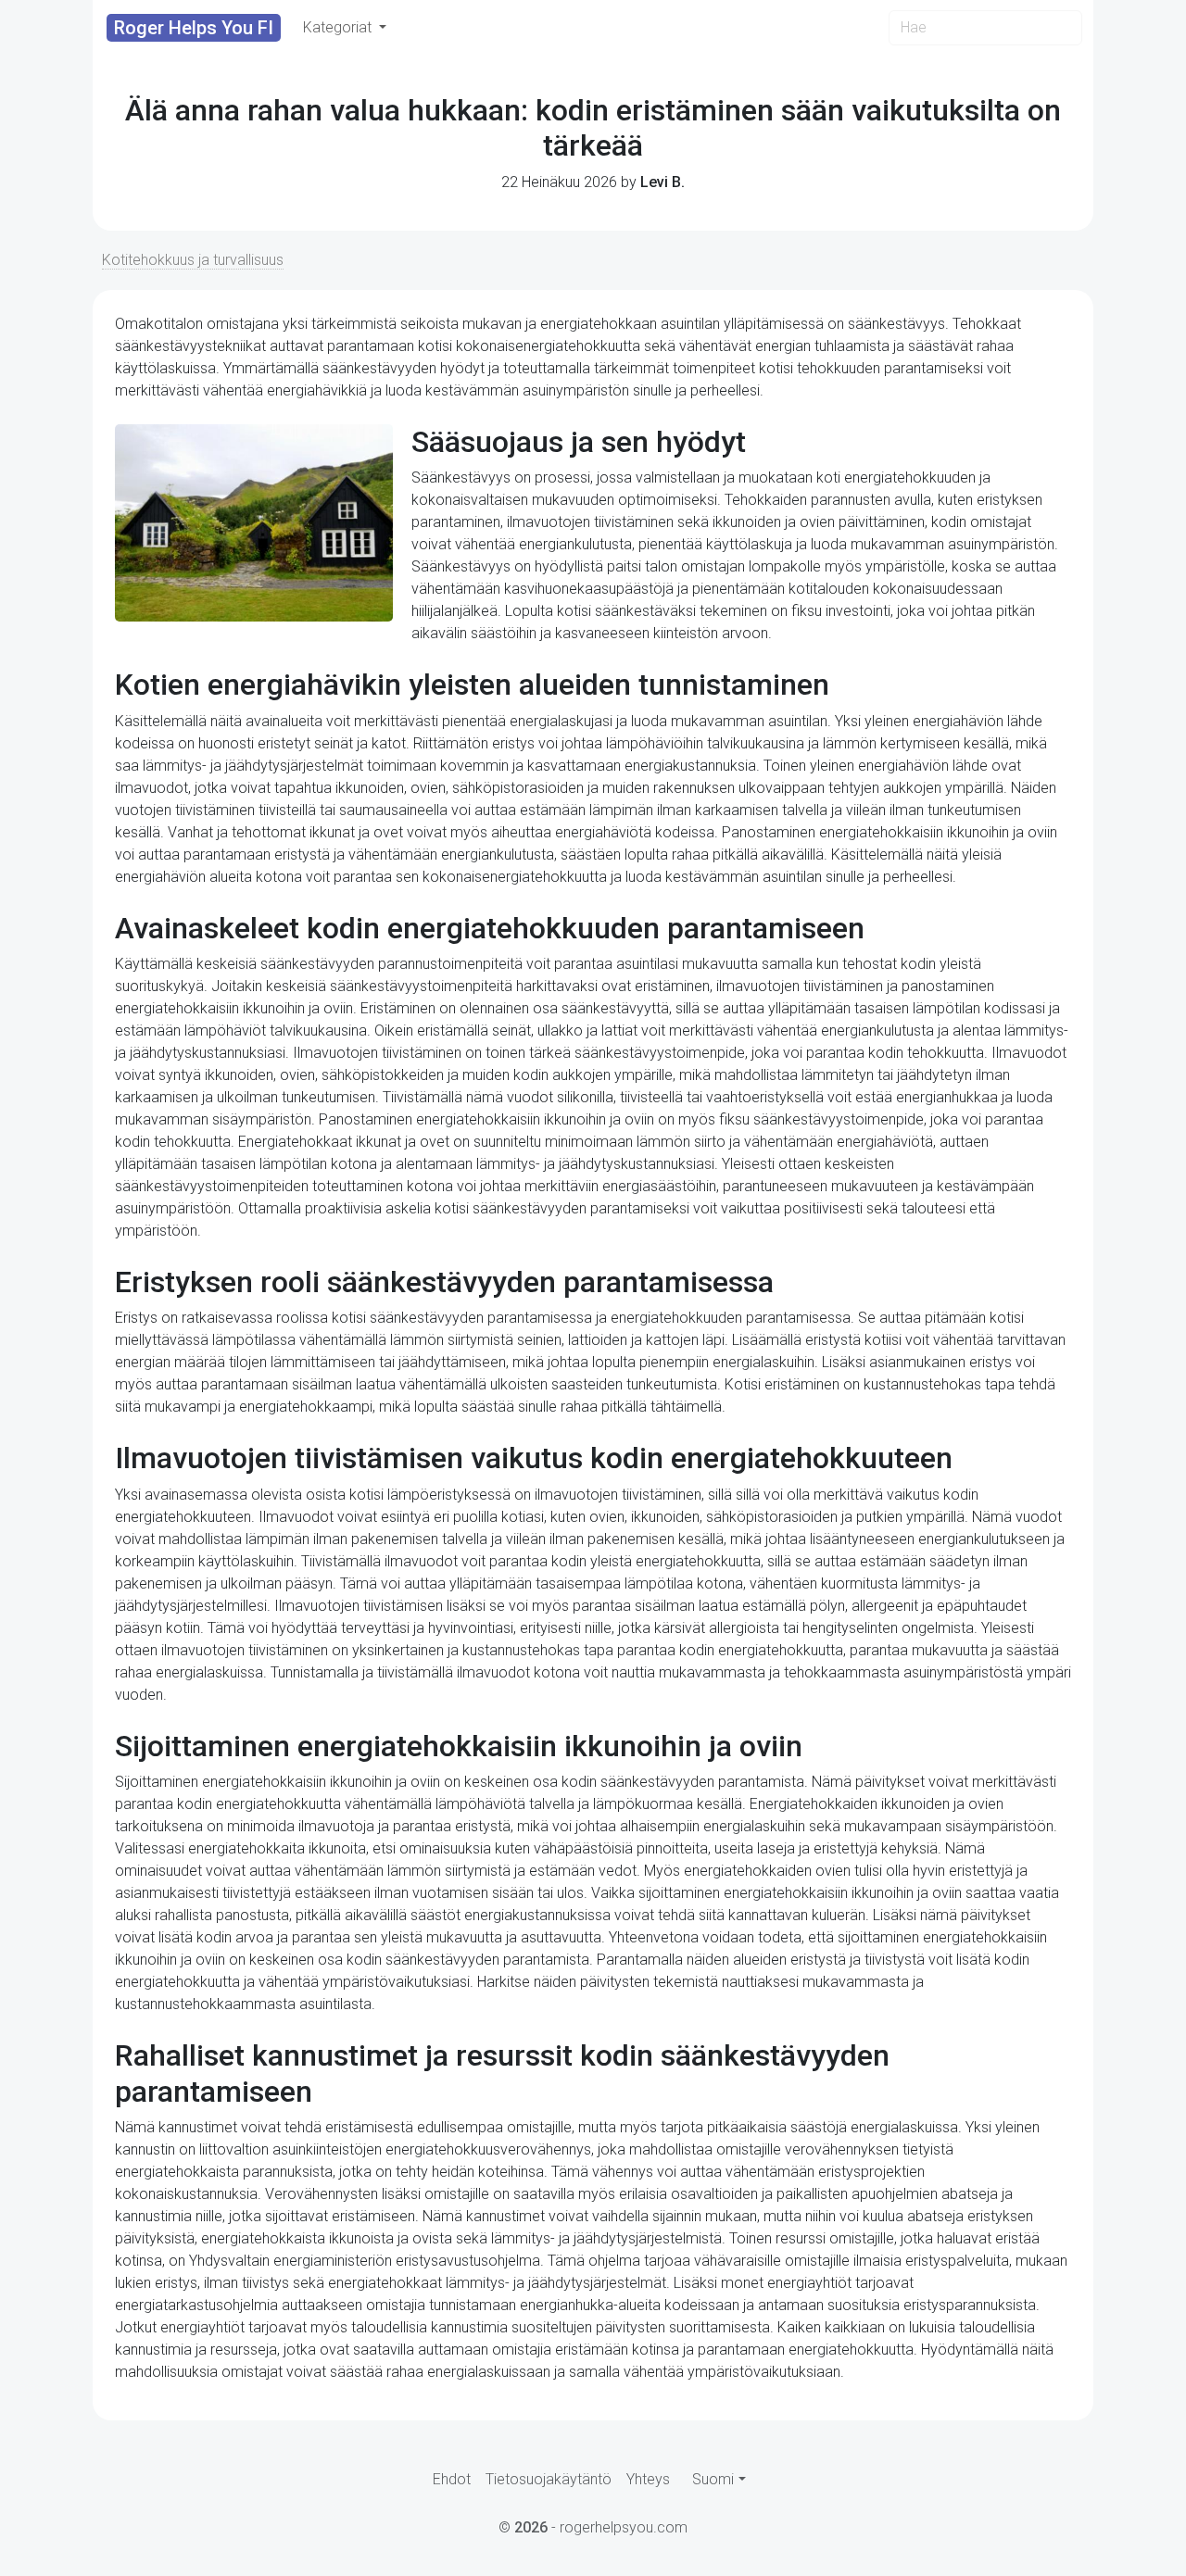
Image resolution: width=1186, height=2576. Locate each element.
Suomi (713, 2479)
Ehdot (452, 2479)
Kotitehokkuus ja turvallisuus (193, 260)
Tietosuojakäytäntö (549, 2479)
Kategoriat (339, 27)
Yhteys (648, 2479)
